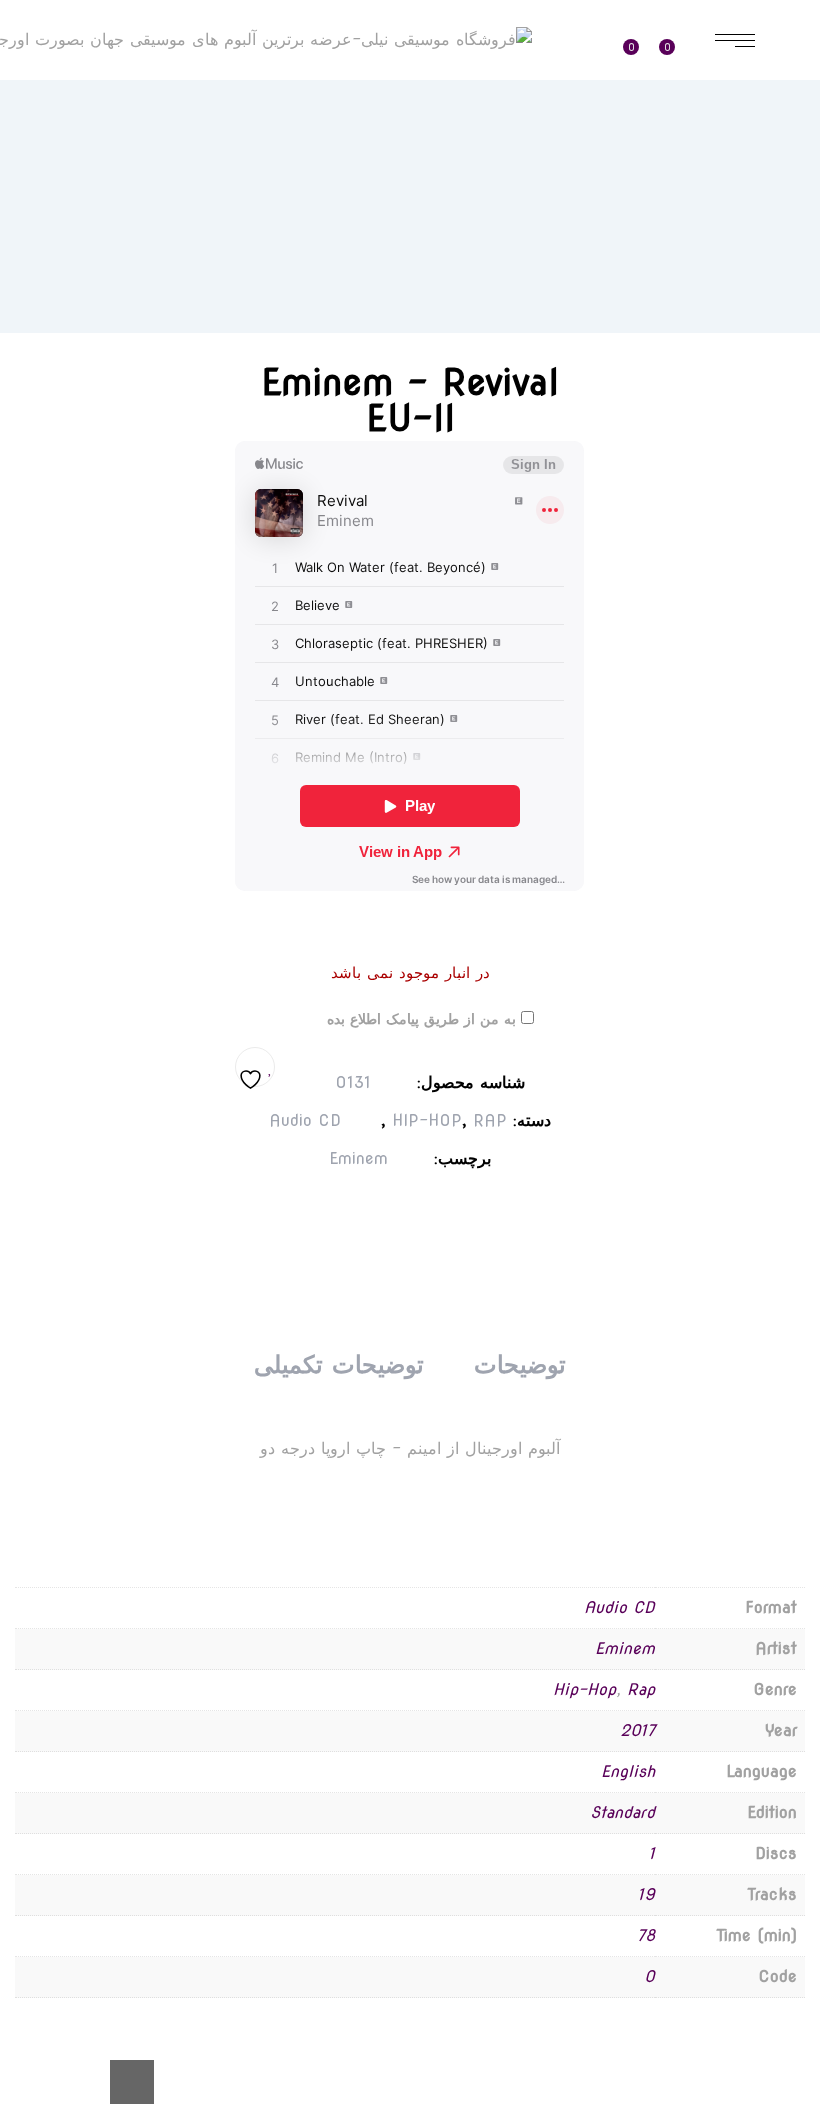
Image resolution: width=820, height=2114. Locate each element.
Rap (641, 1689)
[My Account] (585, 41)
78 (646, 1935)
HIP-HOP (427, 1120)
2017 (637, 1730)
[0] (678, 40)
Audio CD (305, 1120)
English (628, 1771)
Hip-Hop (584, 1689)
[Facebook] (468, 1211)
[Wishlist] (638, 40)
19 (646, 1894)
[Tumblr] (428, 1211)
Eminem (358, 1158)
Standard (622, 1812)
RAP (490, 1120)
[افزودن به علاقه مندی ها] (255, 1067)
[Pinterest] (388, 1211)
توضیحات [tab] (520, 1364)
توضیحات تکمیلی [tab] (338, 1364)
